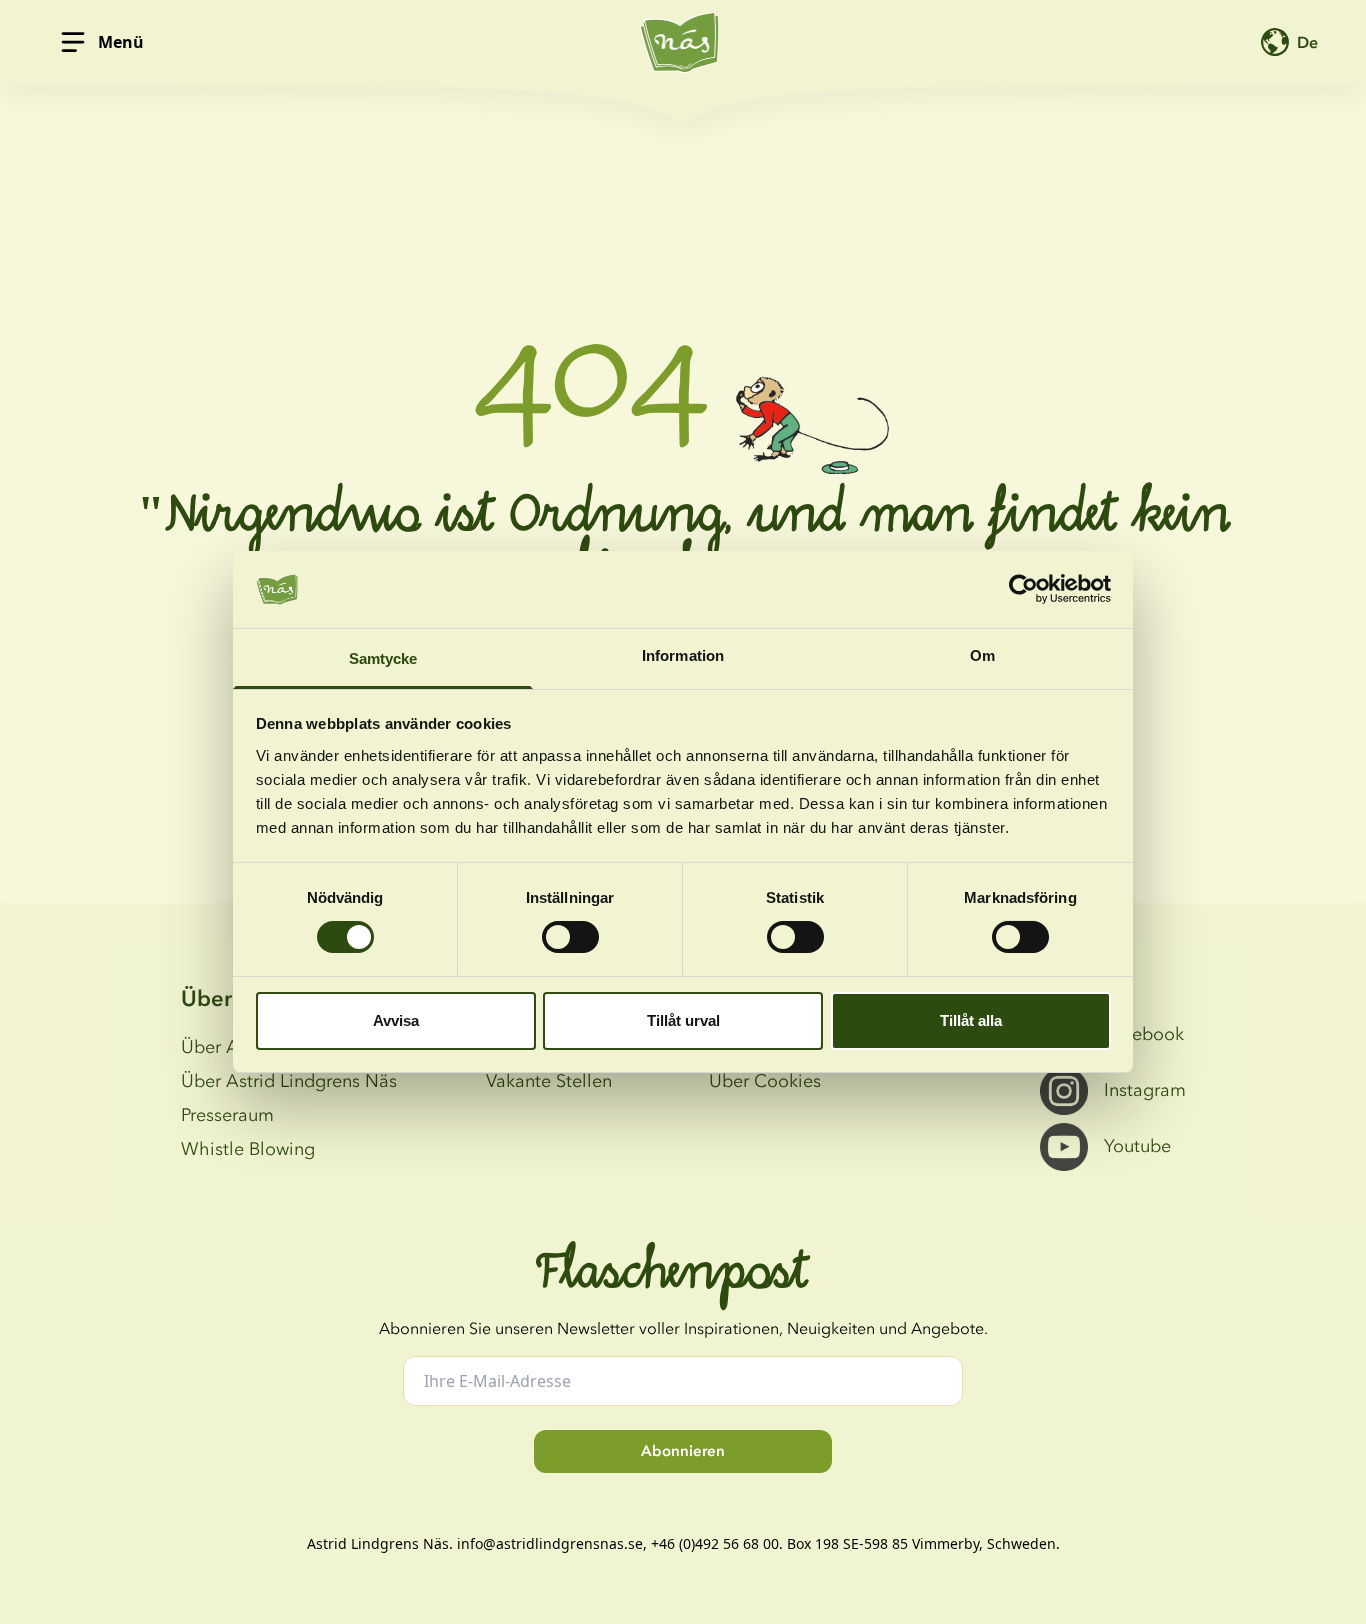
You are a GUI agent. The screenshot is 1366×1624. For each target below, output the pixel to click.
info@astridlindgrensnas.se (550, 1543)
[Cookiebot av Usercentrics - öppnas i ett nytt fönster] (1023, 589)
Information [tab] (683, 655)
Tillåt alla (971, 1020)
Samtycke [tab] (383, 658)
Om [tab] (982, 655)
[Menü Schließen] (73, 42)
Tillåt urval (683, 1020)
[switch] (570, 937)
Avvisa (396, 1020)
